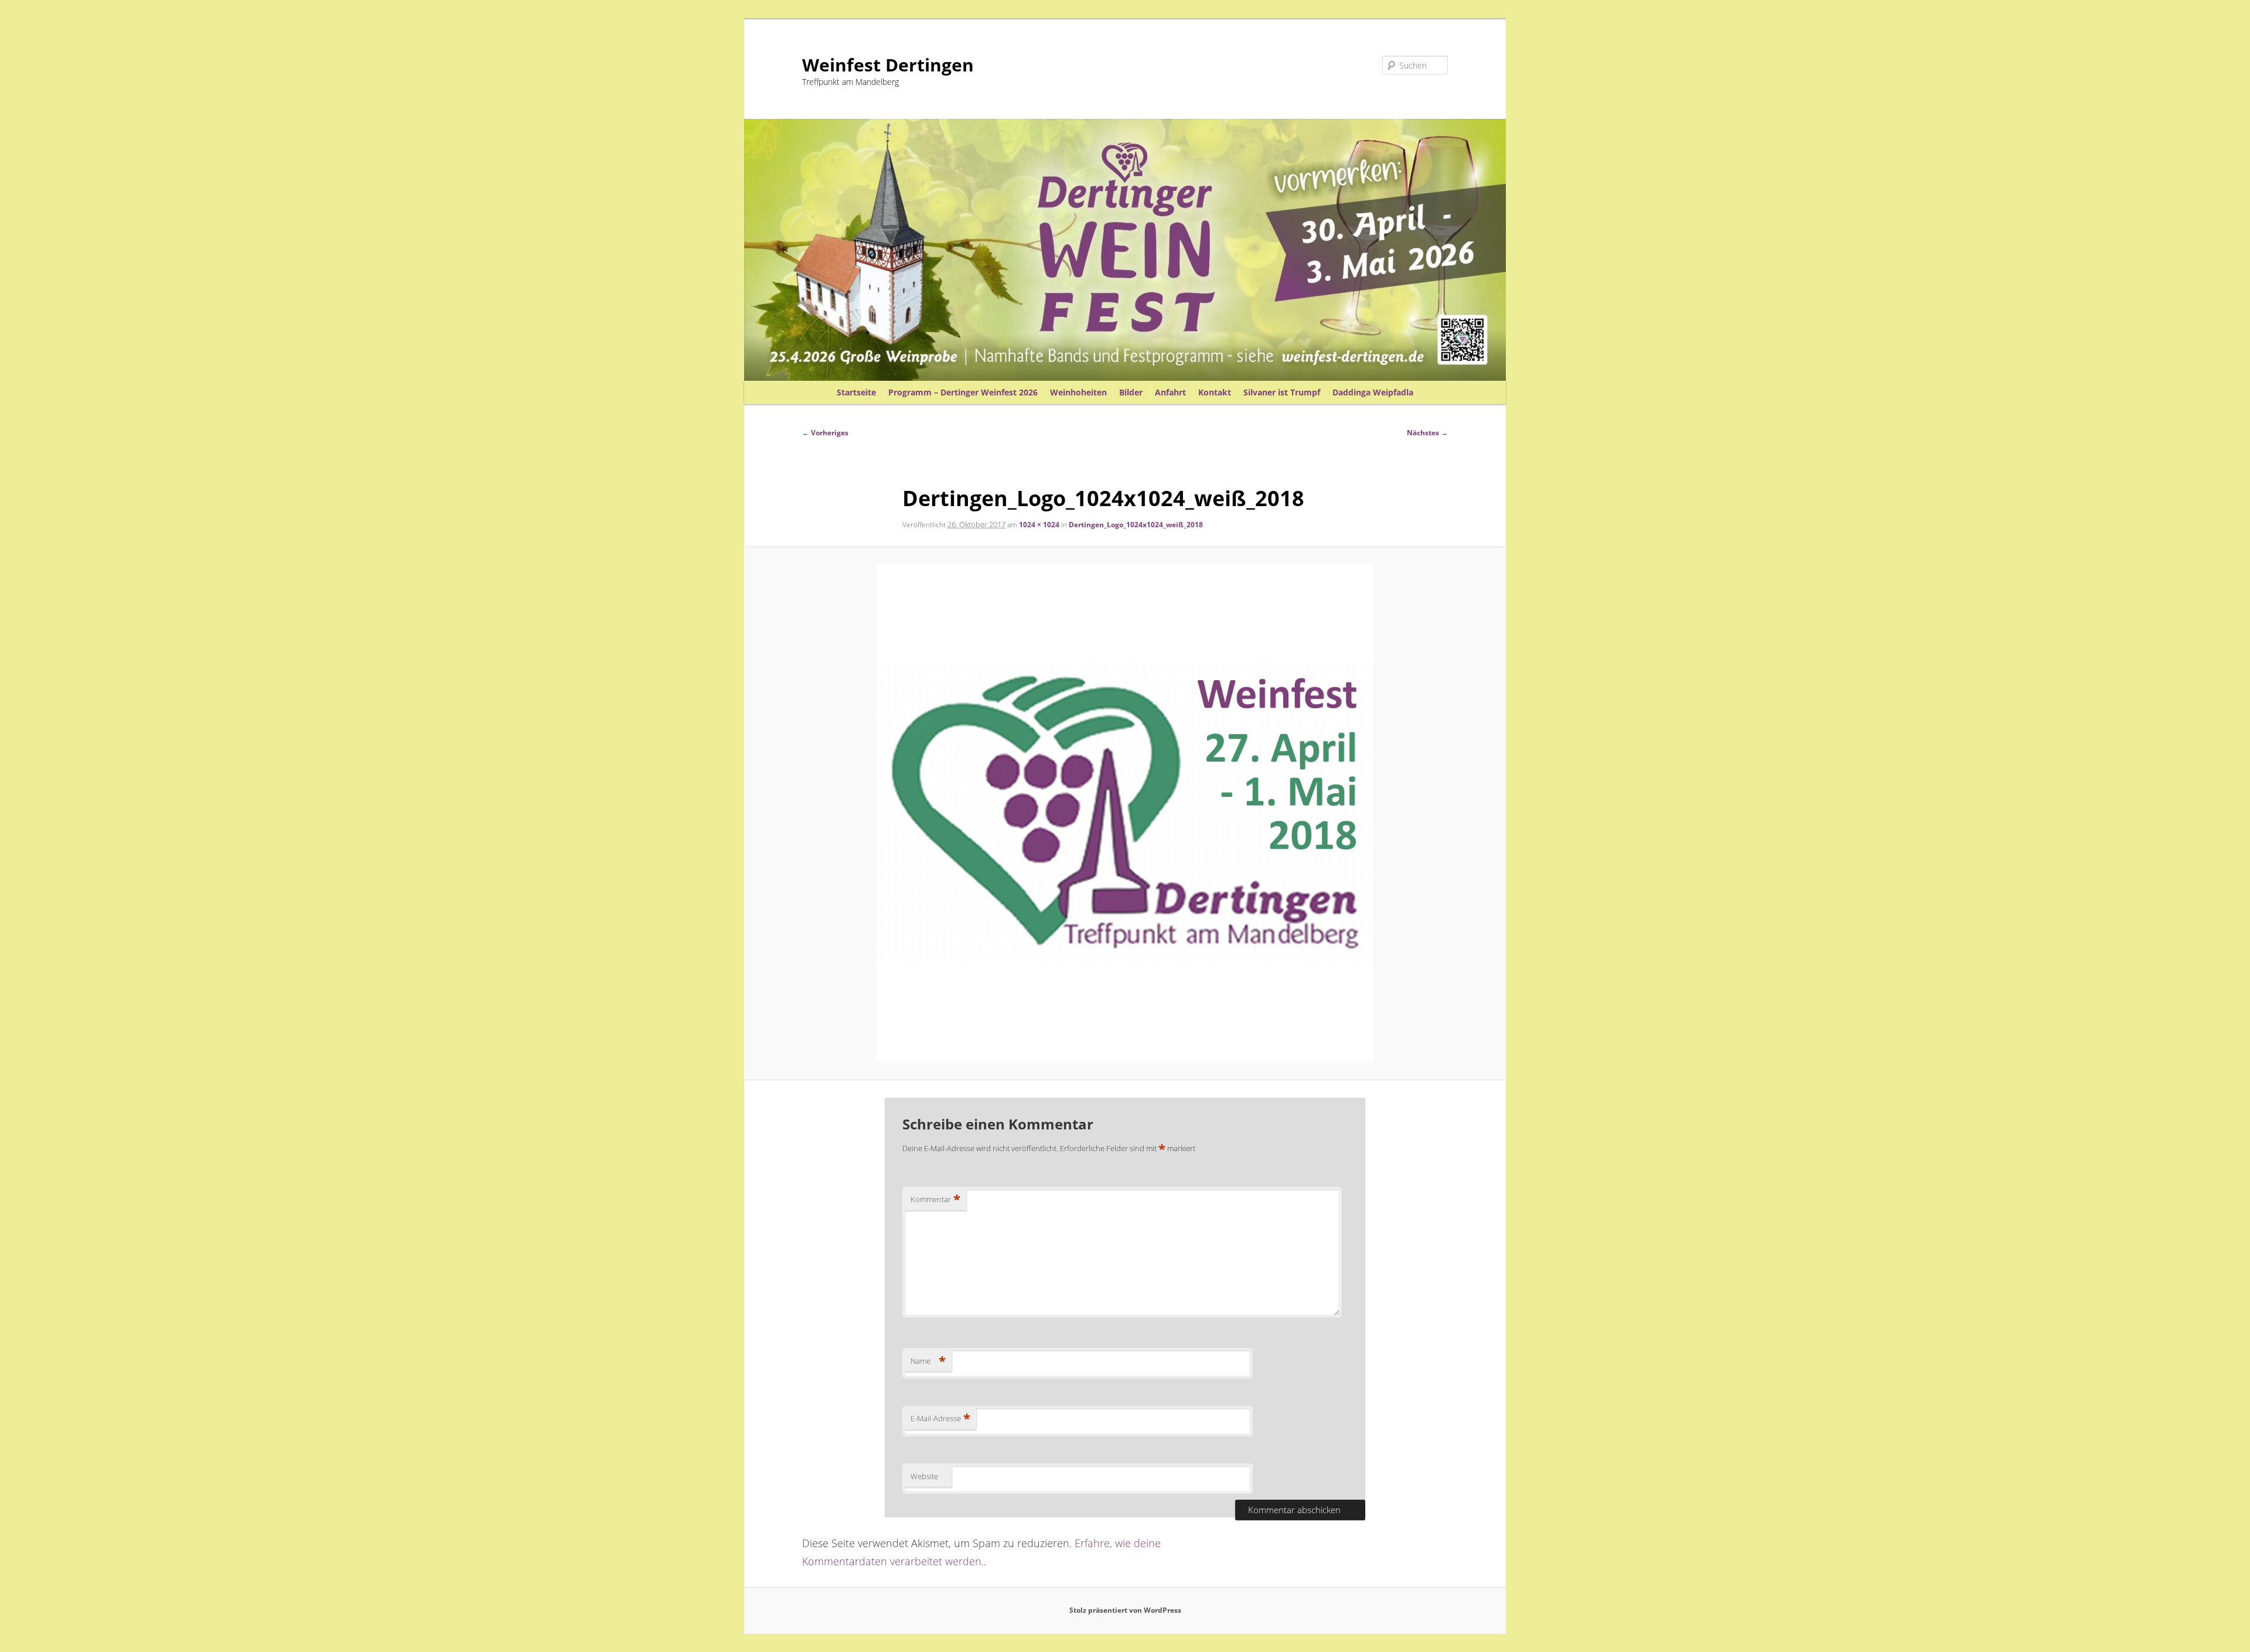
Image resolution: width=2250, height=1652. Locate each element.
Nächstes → (1427, 433)
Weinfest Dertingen (888, 65)
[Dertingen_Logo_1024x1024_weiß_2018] (1125, 813)
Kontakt (1215, 392)
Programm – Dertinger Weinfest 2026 (963, 392)
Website (924, 1476)
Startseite (856, 392)
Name (928, 1361)
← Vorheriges (825, 433)
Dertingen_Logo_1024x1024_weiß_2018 (1136, 525)
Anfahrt (1170, 392)
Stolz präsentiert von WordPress (1125, 1610)
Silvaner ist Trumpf (1282, 392)
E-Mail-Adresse (940, 1418)
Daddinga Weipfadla (1373, 392)
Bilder (1131, 392)
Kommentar (935, 1199)
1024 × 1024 (1039, 525)
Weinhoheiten (1078, 392)
